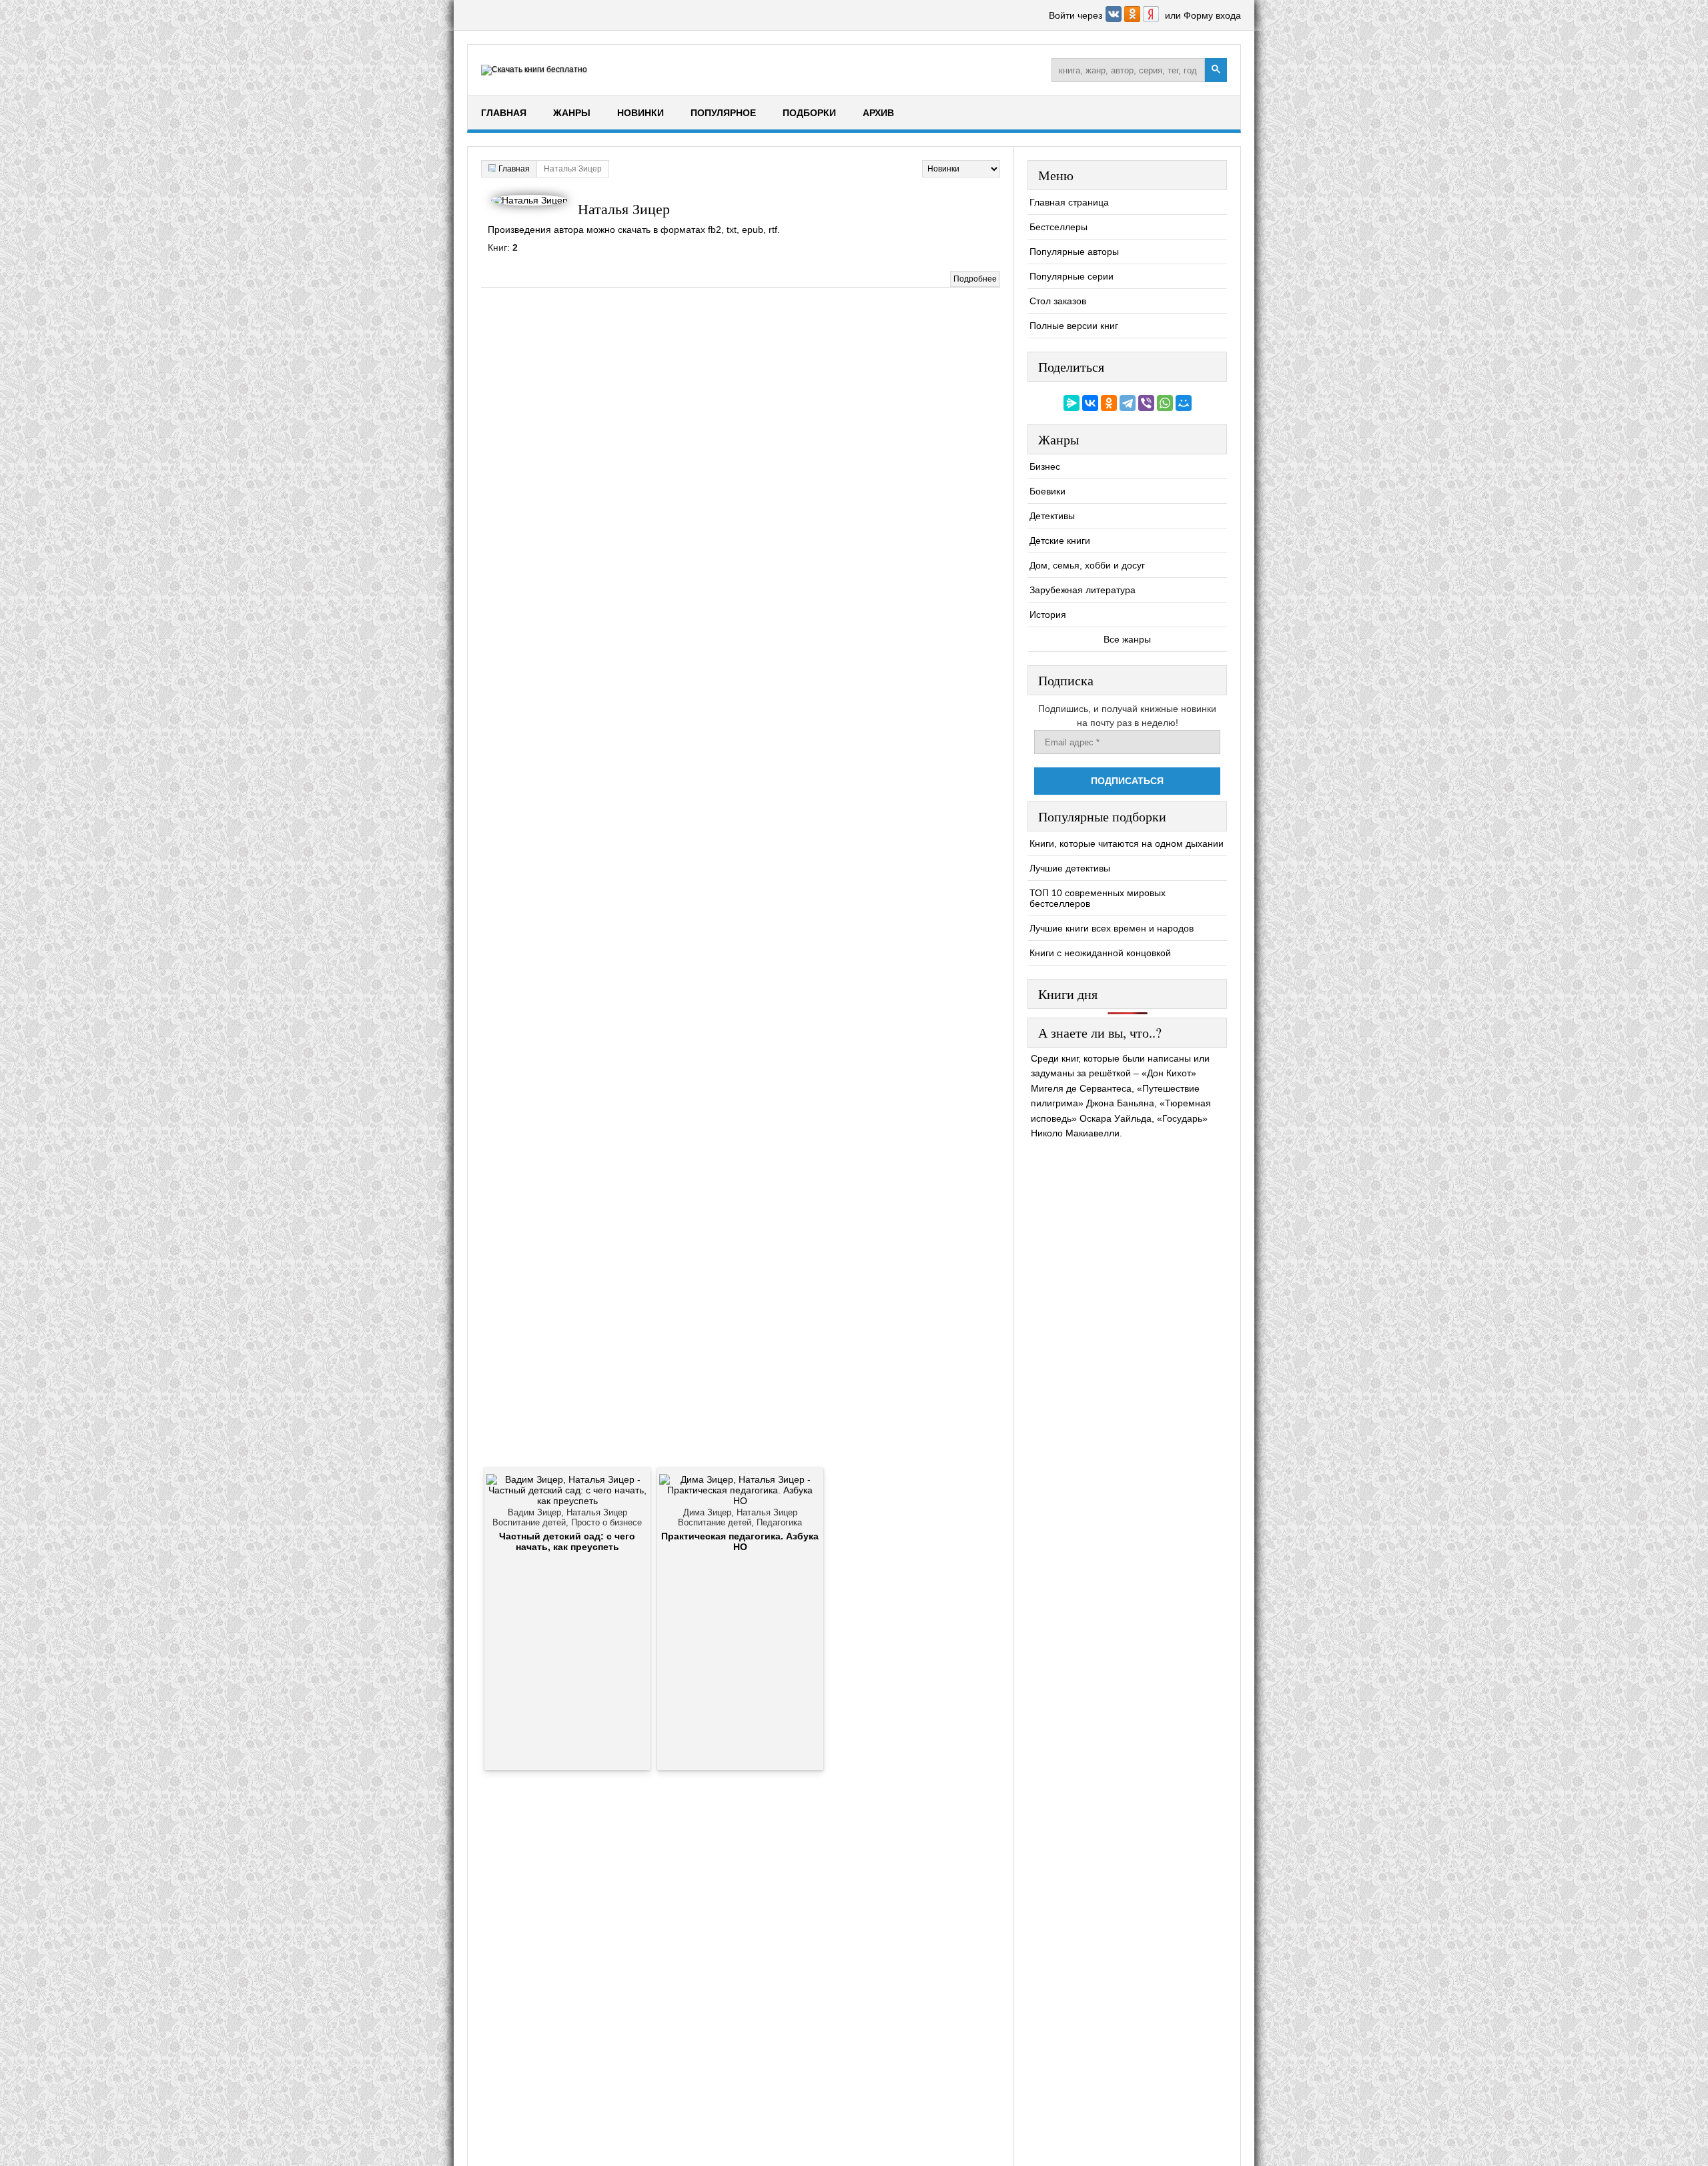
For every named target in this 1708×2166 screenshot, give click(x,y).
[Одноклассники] (1109, 403)
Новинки (640, 113)
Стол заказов (1058, 301)
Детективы (1052, 516)
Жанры (572, 113)
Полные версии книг (1074, 326)
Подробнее (975, 279)
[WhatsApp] (1165, 403)
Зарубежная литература (1083, 590)
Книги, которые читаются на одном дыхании (1127, 843)
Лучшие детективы (1070, 868)
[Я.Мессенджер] (1072, 403)
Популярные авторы (1074, 252)
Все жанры (1127, 639)
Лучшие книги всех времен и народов (1112, 928)
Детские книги (1060, 540)
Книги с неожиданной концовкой (1100, 953)
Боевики (1047, 491)
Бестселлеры (1058, 227)
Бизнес (1045, 466)
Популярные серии (1072, 276)
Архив (878, 113)
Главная (504, 113)
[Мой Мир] (1184, 403)
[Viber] (1146, 403)
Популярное (723, 113)
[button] (1115, 19)
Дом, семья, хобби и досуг (1087, 565)
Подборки (809, 113)
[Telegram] (1128, 403)
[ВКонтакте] (1090, 403)
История (1048, 615)
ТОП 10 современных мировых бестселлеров (1098, 898)
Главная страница (1069, 202)
